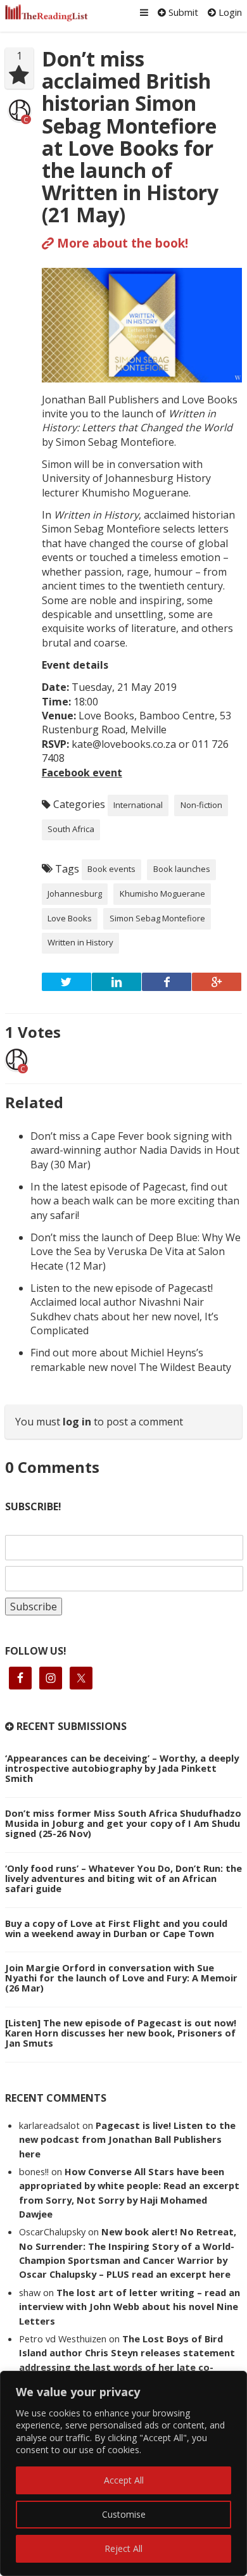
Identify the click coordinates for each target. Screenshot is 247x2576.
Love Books (70, 918)
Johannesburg (75, 893)
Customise (124, 2514)
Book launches (182, 869)
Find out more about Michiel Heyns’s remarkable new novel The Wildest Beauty (131, 1360)
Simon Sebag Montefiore (157, 918)
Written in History (80, 942)
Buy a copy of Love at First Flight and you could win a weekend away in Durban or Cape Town (116, 1928)
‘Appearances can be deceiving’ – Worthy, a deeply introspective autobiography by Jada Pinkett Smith (122, 1768)
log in (77, 1422)
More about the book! (121, 243)
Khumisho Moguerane (162, 893)
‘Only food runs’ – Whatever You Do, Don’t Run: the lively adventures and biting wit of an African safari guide (123, 1878)
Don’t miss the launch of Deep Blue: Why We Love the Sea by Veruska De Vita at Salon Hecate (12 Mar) (136, 1252)
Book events (111, 869)
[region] (123, 2473)
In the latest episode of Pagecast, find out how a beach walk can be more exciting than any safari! (135, 1201)
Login (229, 12)
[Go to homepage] (47, 13)
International (138, 805)
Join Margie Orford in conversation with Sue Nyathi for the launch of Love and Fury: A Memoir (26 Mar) (121, 1978)
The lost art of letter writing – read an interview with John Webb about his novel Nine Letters (130, 2307)
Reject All (123, 2548)
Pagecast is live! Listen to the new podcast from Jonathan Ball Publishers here (127, 2139)
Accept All (124, 2480)
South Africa (71, 829)
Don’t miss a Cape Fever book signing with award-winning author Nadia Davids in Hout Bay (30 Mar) (135, 1150)
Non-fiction (201, 805)
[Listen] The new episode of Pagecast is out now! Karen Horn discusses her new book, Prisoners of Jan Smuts (121, 2033)
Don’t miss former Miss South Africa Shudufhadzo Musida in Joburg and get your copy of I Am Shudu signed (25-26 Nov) (123, 1823)
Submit (182, 12)
